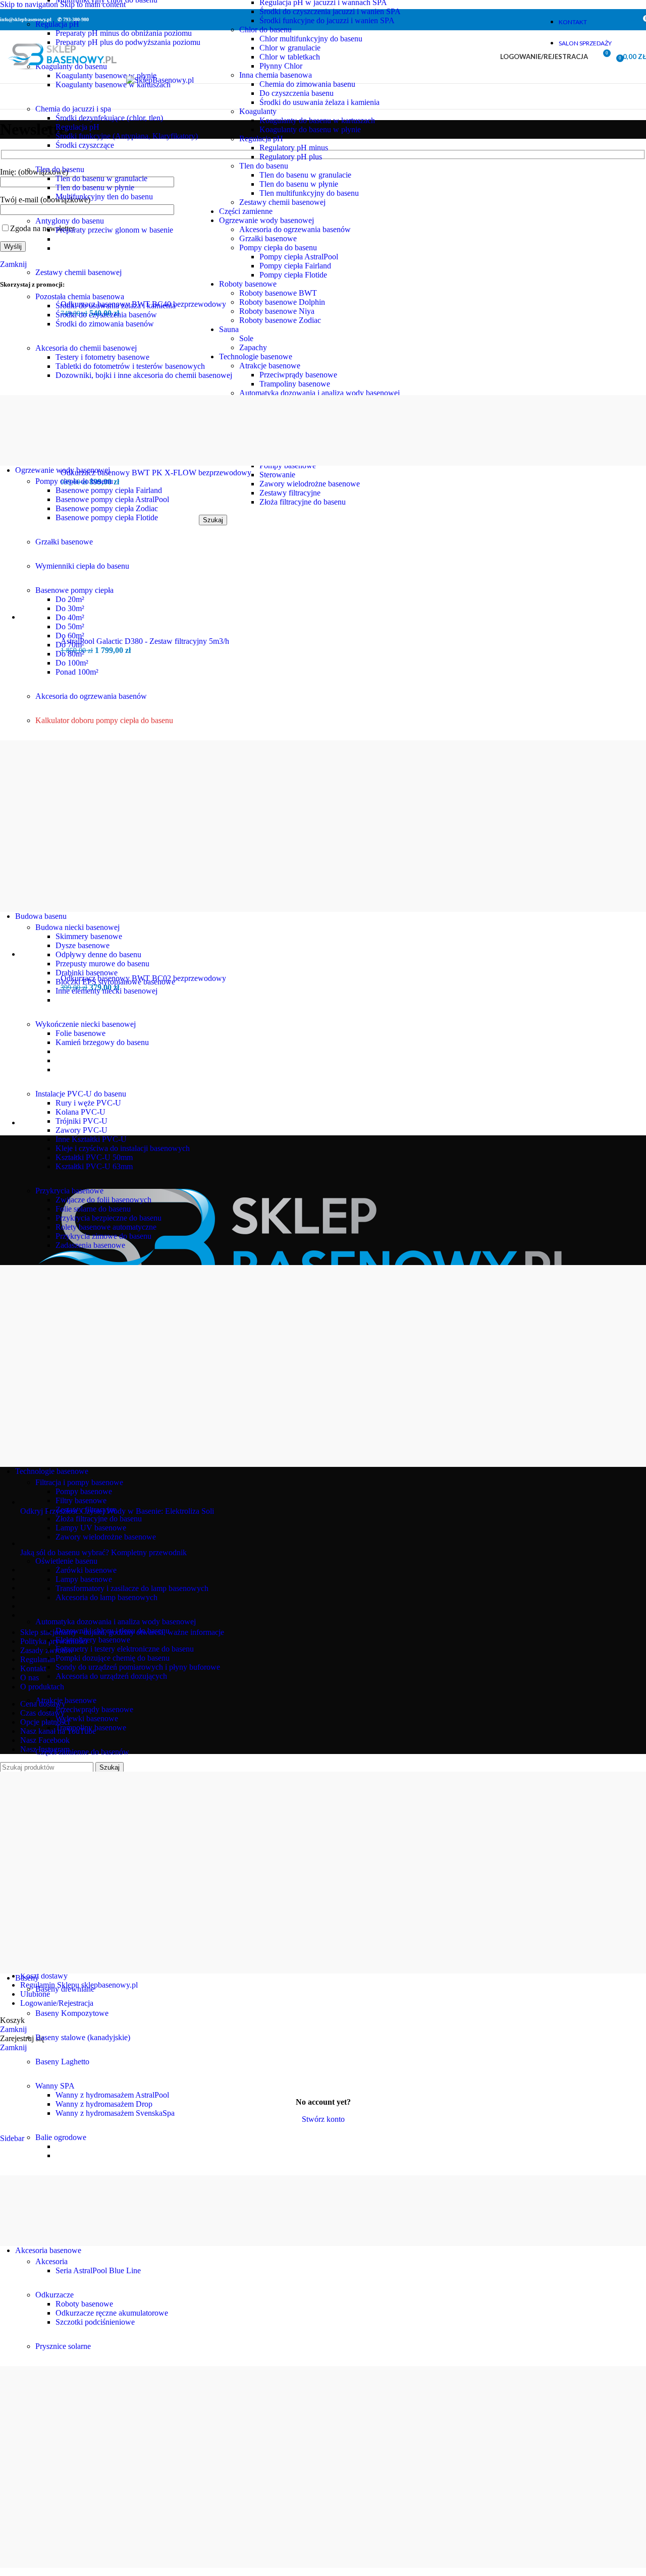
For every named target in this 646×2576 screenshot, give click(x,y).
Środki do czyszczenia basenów (106, 315)
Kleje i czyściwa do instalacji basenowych (123, 1148)
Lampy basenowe (84, 1579)
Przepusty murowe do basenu (102, 964)
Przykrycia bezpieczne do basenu (109, 1218)
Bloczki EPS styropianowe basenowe (115, 982)
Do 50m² (70, 626)
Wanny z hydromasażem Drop (104, 2104)
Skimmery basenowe (89, 936)
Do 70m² (70, 645)
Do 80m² (70, 654)
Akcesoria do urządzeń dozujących (111, 1676)
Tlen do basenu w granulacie (101, 178)
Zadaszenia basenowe (90, 1245)
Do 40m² (70, 617)
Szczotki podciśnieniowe (95, 2322)
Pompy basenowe (84, 1491)
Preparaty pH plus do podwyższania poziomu (128, 42)
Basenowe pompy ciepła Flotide (107, 517)
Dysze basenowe (83, 945)
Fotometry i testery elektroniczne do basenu (125, 1649)
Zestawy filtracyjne (86, 1510)
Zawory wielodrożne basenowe (106, 1537)
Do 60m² (70, 636)
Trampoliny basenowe (91, 1728)
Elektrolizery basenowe (93, 1640)
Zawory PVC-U (82, 1130)
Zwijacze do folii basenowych (103, 1200)
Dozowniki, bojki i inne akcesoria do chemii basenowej (144, 375)
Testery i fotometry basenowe (102, 357)
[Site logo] (63, 80)
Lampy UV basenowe (91, 1528)
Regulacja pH (77, 127)
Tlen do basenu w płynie (95, 187)
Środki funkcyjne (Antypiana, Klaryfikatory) (127, 136)
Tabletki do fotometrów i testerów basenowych (130, 366)
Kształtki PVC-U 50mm (94, 1157)
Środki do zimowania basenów (105, 324)
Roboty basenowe (84, 2304)
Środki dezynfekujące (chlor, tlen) (109, 118)
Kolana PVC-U (80, 1112)
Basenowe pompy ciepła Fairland (109, 490)
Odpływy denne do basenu (98, 954)
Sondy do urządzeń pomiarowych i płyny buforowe (138, 1667)
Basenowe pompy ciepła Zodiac (107, 508)
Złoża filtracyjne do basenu (99, 1519)
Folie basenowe (80, 1033)
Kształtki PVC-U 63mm (94, 1166)
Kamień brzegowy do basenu (102, 1042)
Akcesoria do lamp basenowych (106, 1597)
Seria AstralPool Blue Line (98, 2270)
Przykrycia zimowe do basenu (103, 1236)
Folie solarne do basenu (93, 1209)
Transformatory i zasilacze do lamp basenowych (132, 1588)
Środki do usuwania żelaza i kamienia (116, 306)
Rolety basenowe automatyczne (106, 1227)
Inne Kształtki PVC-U (91, 1139)
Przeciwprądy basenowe (94, 1709)
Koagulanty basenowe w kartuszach (113, 85)
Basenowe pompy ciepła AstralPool (112, 499)
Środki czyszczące (85, 145)
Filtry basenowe (81, 1500)
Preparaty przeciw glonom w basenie (114, 230)
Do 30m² (70, 608)
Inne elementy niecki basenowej (106, 991)
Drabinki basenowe (87, 973)
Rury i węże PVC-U (88, 1103)
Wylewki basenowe (87, 1718)
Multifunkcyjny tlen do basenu (104, 197)
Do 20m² (70, 599)
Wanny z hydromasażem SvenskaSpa (115, 2113)
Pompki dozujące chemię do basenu (113, 1658)
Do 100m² (72, 663)
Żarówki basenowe (86, 1570)
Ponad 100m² (77, 672)
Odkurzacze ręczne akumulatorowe (112, 2313)
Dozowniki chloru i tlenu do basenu (113, 1631)
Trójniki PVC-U (82, 1121)
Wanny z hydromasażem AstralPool (112, 2095)
